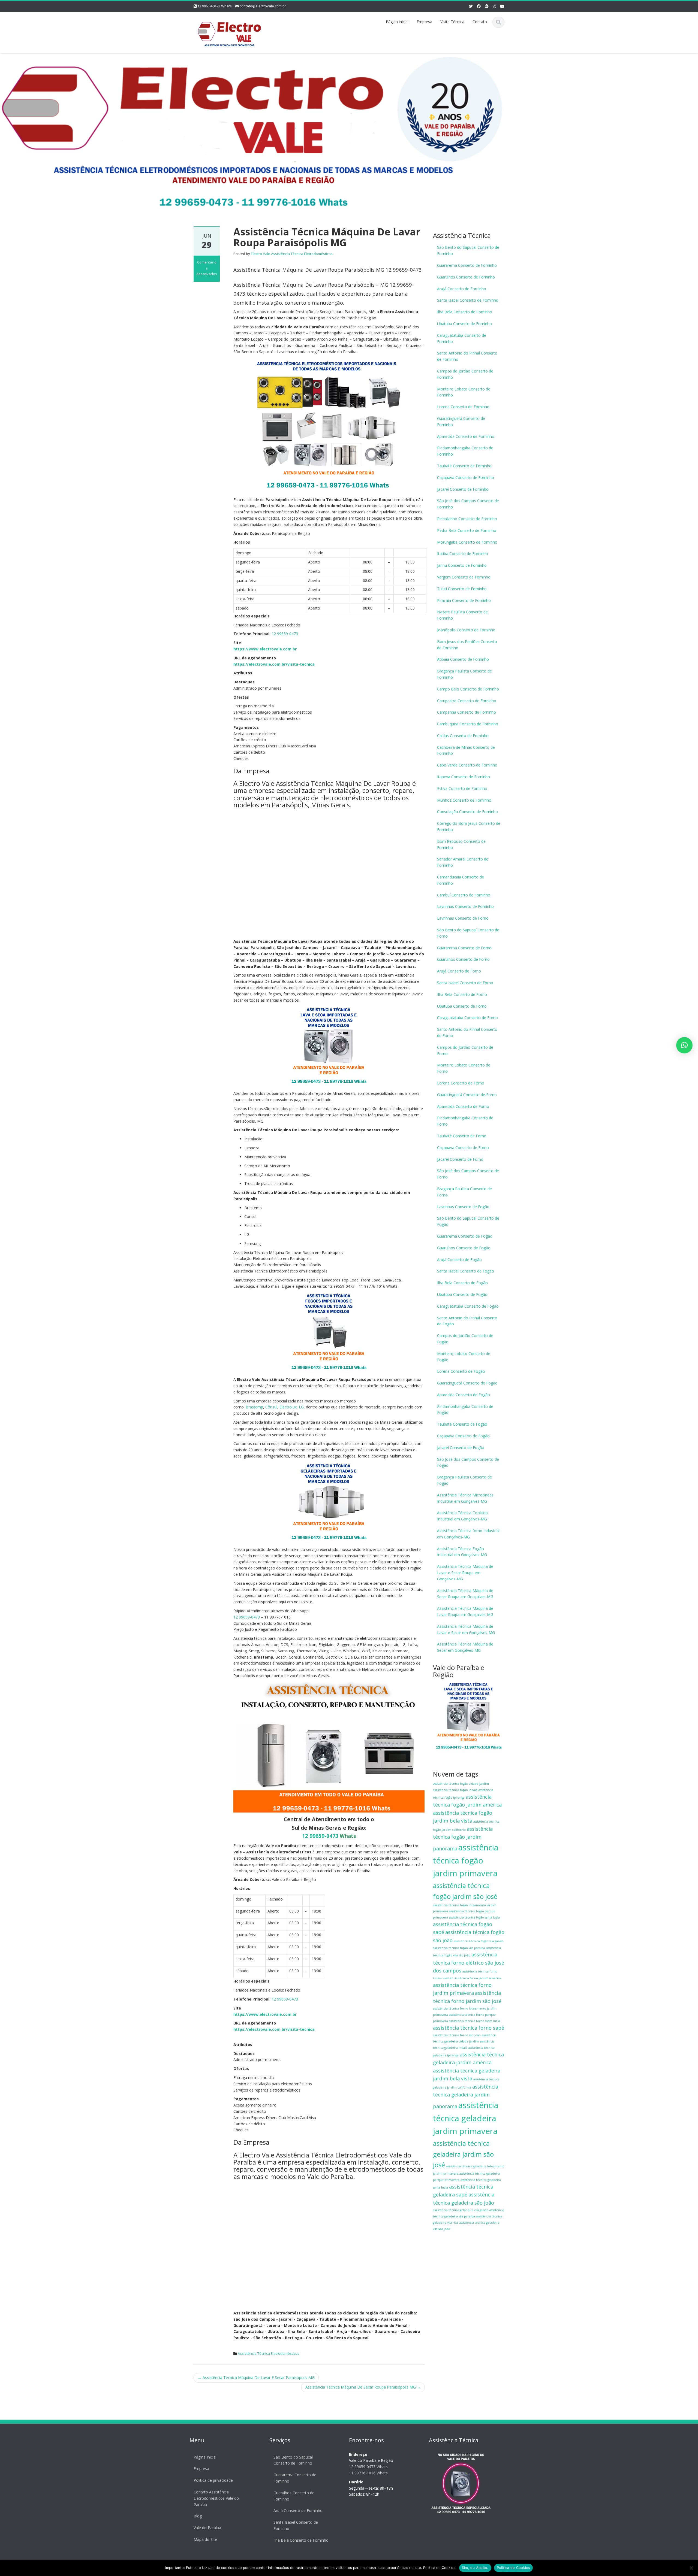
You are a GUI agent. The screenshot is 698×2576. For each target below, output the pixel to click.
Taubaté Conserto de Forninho (464, 466)
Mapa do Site (205, 2539)
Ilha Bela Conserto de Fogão (462, 1283)
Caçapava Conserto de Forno (463, 1148)
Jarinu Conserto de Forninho (462, 565)
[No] (691, 2568)
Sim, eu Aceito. (475, 2568)
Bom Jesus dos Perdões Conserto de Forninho (467, 645)
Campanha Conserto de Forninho (467, 712)
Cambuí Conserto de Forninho (464, 895)
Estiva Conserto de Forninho (462, 788)
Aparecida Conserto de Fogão (464, 1395)
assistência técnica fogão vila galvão (479, 1941)
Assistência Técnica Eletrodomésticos (269, 2353)
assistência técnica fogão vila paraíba (459, 1948)
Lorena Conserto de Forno (461, 1083)
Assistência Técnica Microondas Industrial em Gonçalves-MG (465, 1498)
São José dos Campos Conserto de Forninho (468, 504)
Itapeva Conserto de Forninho (464, 777)
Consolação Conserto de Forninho (467, 812)
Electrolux (288, 1407)
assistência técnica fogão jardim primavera (466, 1860)
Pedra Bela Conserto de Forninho (467, 530)
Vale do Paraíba (207, 2528)
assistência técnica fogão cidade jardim (461, 1784)
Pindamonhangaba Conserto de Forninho (465, 451)
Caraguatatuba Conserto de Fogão (468, 1306)
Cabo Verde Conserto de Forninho (467, 765)
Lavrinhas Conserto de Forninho (465, 906)
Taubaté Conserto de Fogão (462, 1424)
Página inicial (397, 22)
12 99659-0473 (285, 634)
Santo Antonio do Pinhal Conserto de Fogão (467, 1321)
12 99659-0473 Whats (215, 6)
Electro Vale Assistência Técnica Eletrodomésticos (292, 254)
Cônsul (271, 1407)
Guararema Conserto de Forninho (467, 265)
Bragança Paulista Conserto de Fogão (464, 1480)
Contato (480, 22)
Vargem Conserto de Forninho (464, 577)
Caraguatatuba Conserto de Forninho (462, 338)
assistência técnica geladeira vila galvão (461, 2210)
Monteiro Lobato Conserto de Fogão (464, 1357)
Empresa (424, 22)
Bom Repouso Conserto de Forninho (461, 844)
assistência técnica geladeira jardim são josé (463, 2154)
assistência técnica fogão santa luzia (474, 1917)
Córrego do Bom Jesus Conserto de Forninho (469, 826)
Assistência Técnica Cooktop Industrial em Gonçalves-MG (462, 1516)
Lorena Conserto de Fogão (461, 1371)
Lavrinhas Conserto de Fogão (463, 1207)
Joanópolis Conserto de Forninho (466, 630)
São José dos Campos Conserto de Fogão (468, 1462)
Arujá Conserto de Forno (459, 971)
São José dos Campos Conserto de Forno (468, 1174)
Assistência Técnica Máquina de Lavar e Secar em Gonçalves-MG (466, 1629)
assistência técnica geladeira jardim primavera (466, 2118)
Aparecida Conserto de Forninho (466, 436)
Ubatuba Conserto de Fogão (462, 1294)
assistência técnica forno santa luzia (475, 2021)
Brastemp (254, 1407)
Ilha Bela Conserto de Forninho (465, 312)
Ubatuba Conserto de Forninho (464, 324)
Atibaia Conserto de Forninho (463, 659)
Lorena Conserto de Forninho (463, 407)
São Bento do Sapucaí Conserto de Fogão (468, 1221)
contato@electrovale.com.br (263, 6)
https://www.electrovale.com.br (265, 649)
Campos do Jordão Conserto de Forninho (465, 374)
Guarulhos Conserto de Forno (463, 959)
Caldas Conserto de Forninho (463, 736)
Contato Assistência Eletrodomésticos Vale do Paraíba (216, 2498)
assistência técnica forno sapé (469, 2028)
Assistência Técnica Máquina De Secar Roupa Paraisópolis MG (363, 2387)
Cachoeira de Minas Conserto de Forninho (466, 750)
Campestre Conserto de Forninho (467, 701)
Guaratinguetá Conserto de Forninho (461, 422)
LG (301, 1407)
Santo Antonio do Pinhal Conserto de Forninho (467, 356)
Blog (198, 2516)
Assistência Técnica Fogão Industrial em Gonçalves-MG (462, 1552)
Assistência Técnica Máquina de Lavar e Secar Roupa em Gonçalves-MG (465, 1573)
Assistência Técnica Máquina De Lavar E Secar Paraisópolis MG (256, 2378)
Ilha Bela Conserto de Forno (462, 994)
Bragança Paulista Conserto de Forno (464, 1192)
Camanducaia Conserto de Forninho (461, 880)
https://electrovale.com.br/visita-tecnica (274, 664)
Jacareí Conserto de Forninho (463, 489)
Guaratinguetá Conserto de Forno (467, 1095)
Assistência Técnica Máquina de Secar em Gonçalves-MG (465, 1647)
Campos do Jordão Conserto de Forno (465, 1050)
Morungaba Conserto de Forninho (467, 542)
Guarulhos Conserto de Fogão (464, 1248)
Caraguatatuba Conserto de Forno (467, 1018)
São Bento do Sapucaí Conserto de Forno (468, 933)
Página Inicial (205, 2457)
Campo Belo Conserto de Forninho (468, 689)
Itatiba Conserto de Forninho (463, 554)
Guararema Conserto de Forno (464, 948)
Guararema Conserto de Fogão (465, 1236)
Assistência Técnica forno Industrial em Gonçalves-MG (468, 1534)
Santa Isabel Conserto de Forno (465, 983)
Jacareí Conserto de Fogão (461, 1448)
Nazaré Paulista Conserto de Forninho (462, 615)
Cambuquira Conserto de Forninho (468, 724)
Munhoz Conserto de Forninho (464, 800)
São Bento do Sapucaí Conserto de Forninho (468, 250)
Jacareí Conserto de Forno (460, 1159)
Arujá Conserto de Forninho (462, 289)
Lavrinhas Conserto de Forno (463, 918)
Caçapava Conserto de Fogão (463, 1436)
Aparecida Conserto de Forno (463, 1106)
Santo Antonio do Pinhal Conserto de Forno (467, 1032)
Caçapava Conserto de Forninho (466, 478)
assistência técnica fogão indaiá (455, 1790)
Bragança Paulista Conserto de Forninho (464, 674)
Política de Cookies (514, 2568)
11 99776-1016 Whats (368, 2473)
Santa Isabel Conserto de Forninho (468, 300)
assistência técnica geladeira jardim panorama (466, 2096)
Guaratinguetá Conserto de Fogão (467, 1383)
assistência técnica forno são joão (457, 2035)
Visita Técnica (452, 22)
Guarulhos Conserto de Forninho (466, 277)
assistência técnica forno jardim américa (472, 1978)
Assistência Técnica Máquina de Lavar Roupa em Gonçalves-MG (465, 1611)
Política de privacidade (213, 2480)
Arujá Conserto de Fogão (459, 1260)
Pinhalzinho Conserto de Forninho (467, 519)
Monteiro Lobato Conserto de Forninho (464, 392)
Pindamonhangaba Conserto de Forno (465, 1121)
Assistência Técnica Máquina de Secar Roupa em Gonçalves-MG (465, 1594)
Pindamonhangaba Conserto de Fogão (465, 1410)
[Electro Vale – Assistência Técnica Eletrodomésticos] (229, 31)
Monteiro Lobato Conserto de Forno (464, 1068)
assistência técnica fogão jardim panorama (463, 1839)
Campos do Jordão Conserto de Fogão (465, 1339)
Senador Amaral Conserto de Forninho (463, 862)
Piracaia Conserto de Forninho (464, 600)
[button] (684, 1045)
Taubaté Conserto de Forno (462, 1136)
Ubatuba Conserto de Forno (462, 1006)
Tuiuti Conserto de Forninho (462, 589)
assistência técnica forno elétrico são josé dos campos (469, 1963)
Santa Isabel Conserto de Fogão (466, 1271)
